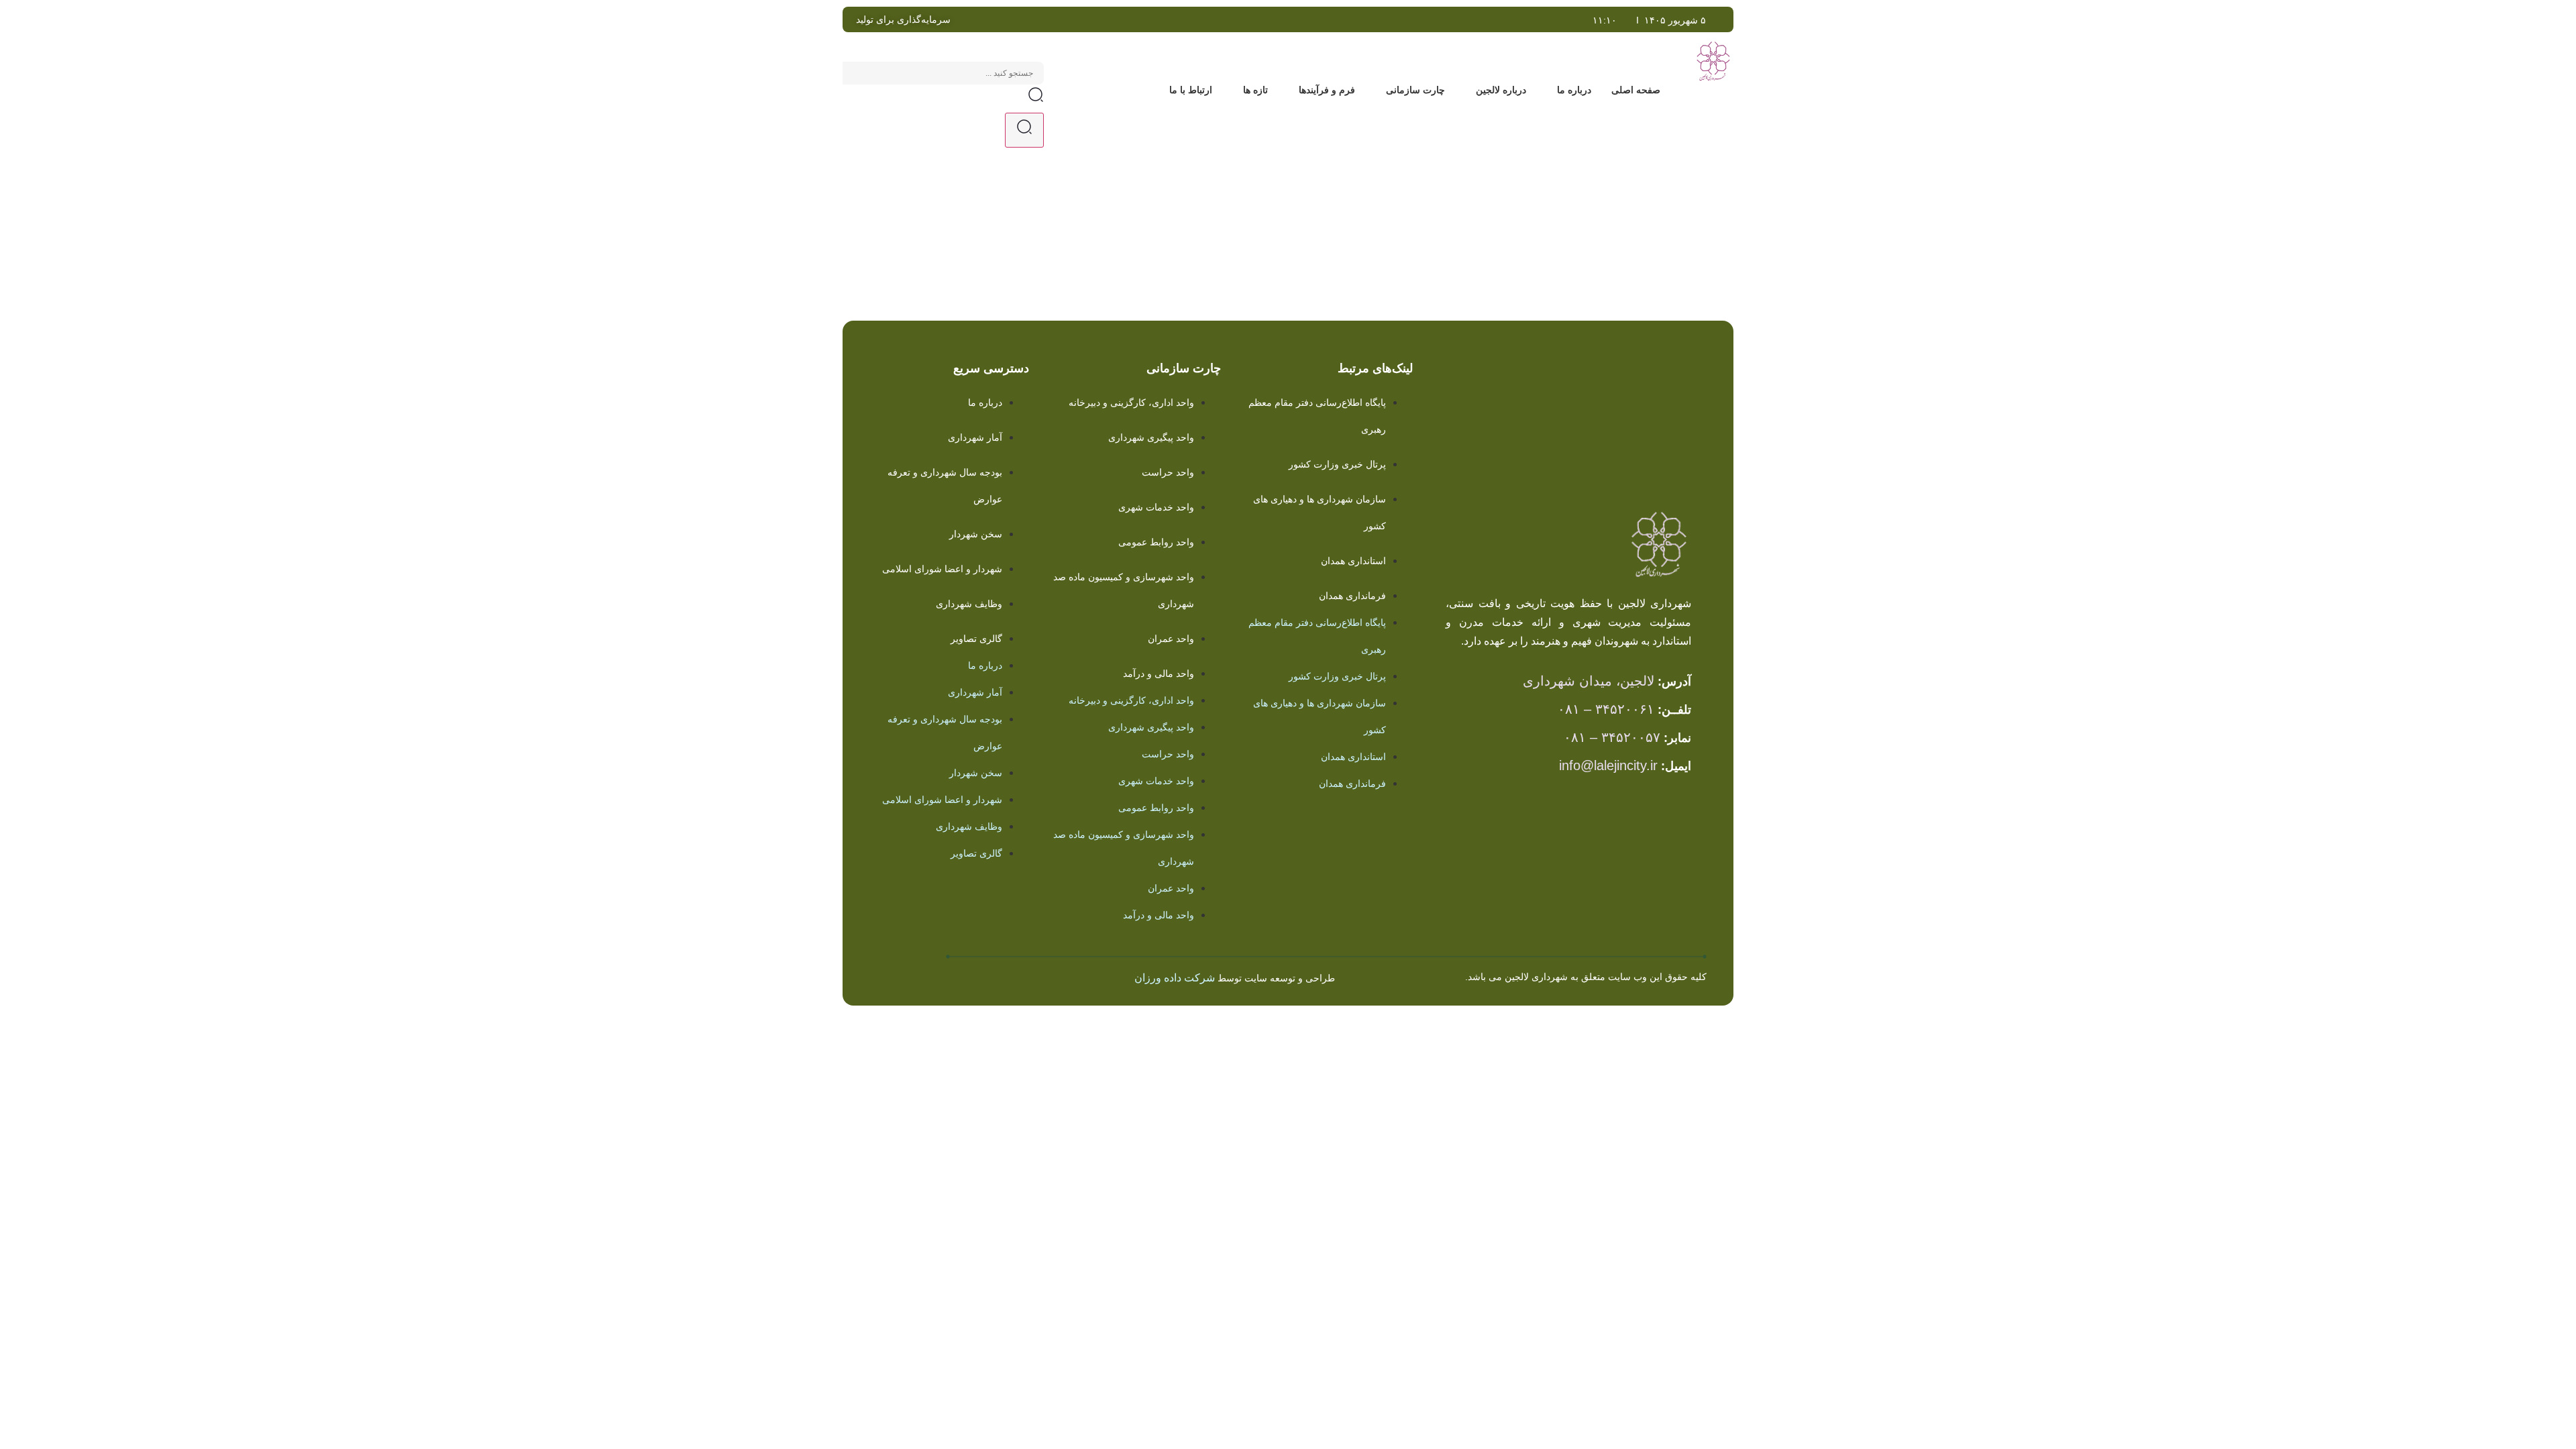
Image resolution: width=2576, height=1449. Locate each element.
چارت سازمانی (1415, 90)
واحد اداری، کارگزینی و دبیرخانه (1131, 402)
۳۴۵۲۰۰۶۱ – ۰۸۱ (1606, 709)
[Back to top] (903, 969)
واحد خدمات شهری (1156, 507)
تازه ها (1255, 90)
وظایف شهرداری (969, 604)
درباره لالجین (1501, 90)
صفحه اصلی (1636, 90)
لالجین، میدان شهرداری (1589, 681)
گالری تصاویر (976, 639)
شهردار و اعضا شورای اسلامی (942, 569)
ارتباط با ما (1191, 90)
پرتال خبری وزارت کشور (1337, 464)
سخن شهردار (976, 534)
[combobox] (943, 73)
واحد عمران (1171, 639)
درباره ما (1574, 90)
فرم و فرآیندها (1327, 90)
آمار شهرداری (975, 437)
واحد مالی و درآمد (1159, 674)
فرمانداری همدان (1352, 596)
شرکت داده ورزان (1175, 978)
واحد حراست (1168, 472)
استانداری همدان (1353, 561)
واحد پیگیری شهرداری (1151, 437)
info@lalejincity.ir (1608, 765)
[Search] (1024, 130)
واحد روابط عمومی (1156, 542)
